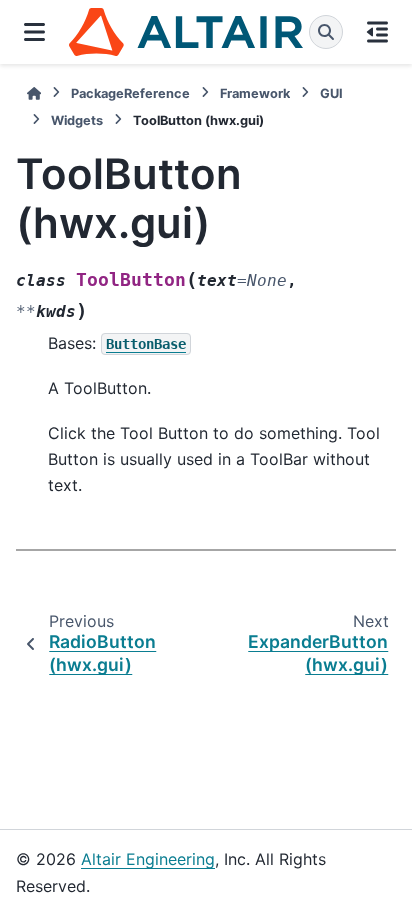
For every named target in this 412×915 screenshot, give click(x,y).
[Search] (326, 32)
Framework (255, 93)
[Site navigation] (34, 32)
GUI (331, 93)
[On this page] (377, 32)
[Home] (34, 93)
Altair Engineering (148, 859)
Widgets (77, 120)
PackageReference (130, 93)
